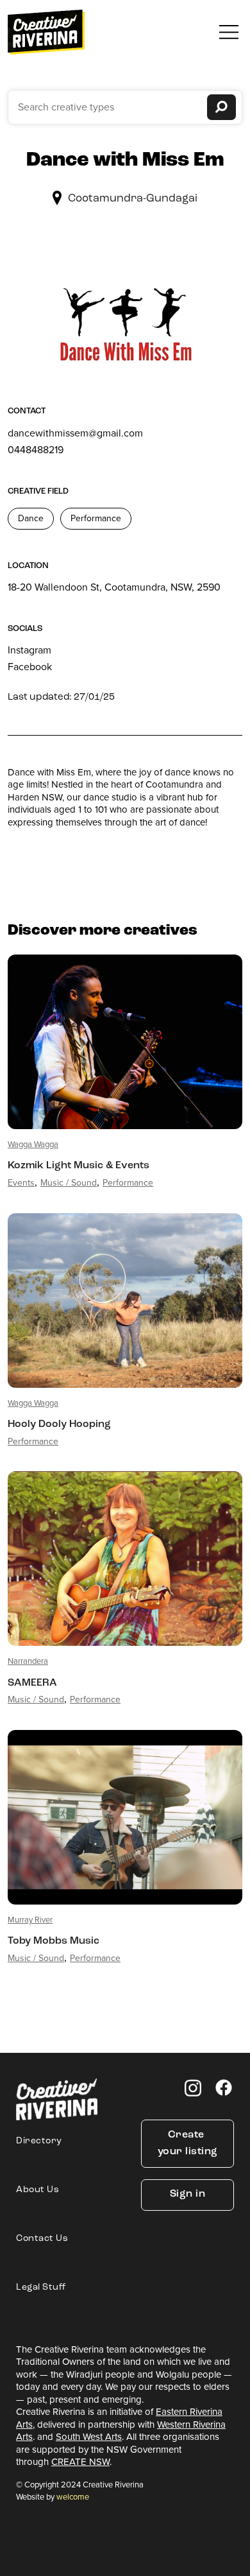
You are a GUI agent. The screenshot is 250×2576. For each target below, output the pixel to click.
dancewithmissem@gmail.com (75, 433)
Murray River (30, 1920)
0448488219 (36, 450)
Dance (31, 518)
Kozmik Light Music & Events (79, 1166)
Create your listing (188, 2143)
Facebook (30, 667)
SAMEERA (32, 1683)
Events (21, 1183)
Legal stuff (41, 2287)
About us (37, 2190)
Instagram (29, 650)
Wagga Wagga (33, 1144)
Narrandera (28, 1661)
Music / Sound (69, 1183)
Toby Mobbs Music (54, 1941)
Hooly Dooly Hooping (59, 1424)
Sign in (188, 2194)
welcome (73, 2497)
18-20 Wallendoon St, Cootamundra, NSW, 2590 (114, 587)
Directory (39, 2141)
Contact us (42, 2239)
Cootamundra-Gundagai (133, 199)
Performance (96, 518)
